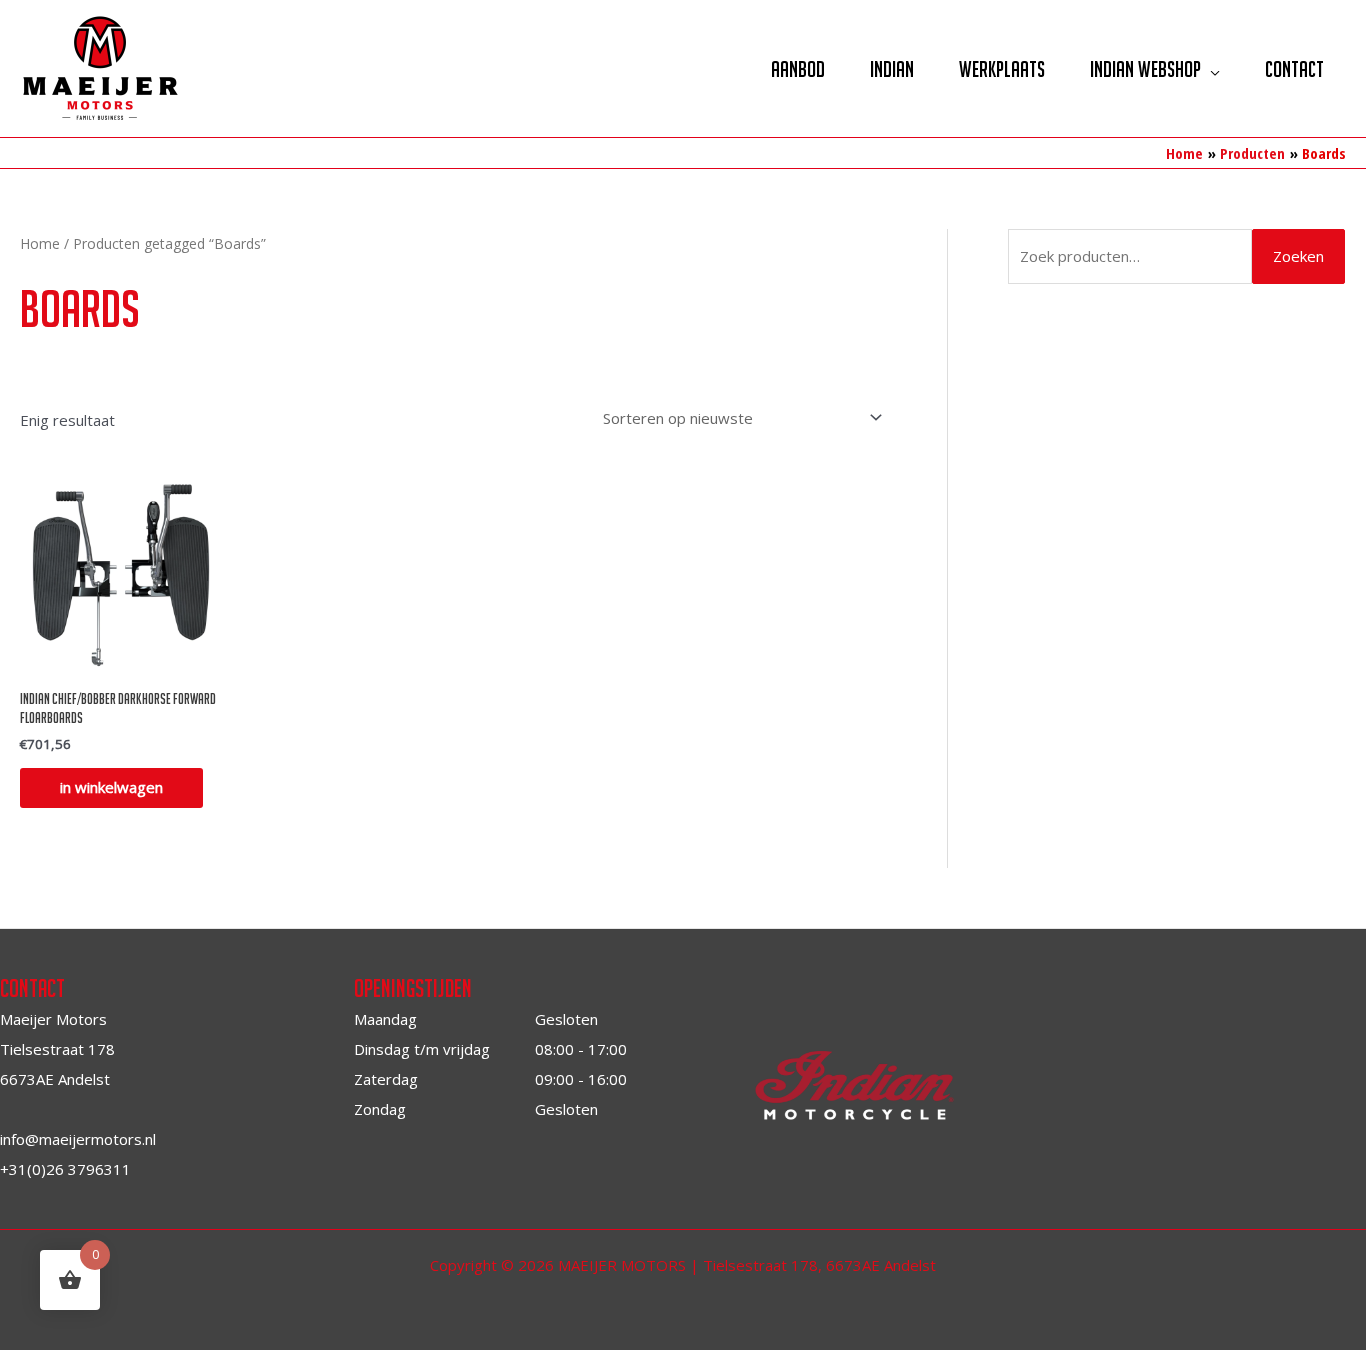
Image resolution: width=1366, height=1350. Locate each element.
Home (40, 243)
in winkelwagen (111, 787)
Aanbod (798, 69)
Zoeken (1298, 256)
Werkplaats (1002, 69)
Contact (1294, 69)
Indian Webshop (1145, 69)
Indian (892, 69)
